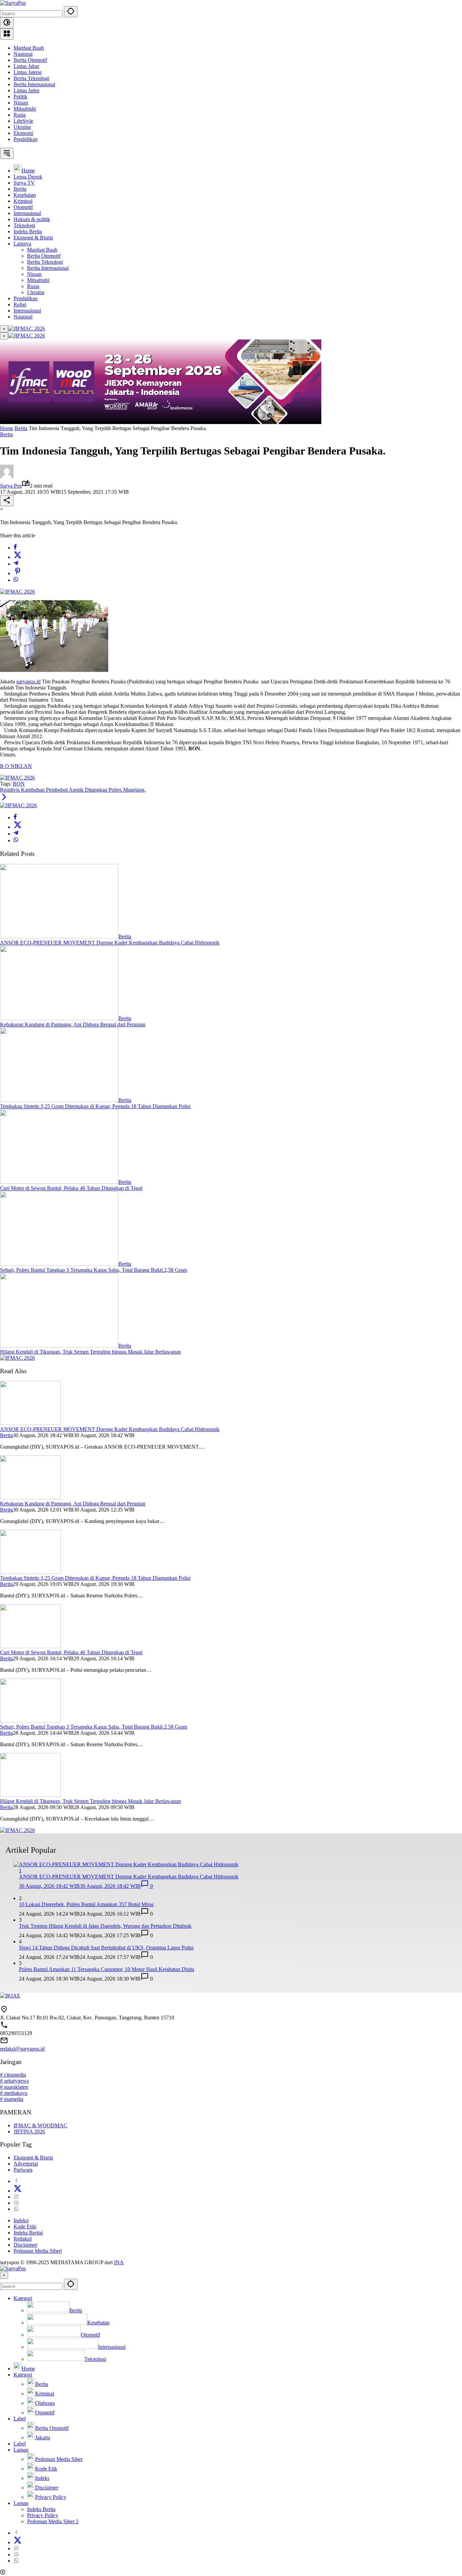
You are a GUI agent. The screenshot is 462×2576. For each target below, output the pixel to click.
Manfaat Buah (29, 48)
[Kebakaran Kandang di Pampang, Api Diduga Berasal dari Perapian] (59, 1018)
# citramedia (13, 2075)
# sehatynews (14, 2081)
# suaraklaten (14, 2087)
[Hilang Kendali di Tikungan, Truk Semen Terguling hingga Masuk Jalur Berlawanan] (59, 1346)
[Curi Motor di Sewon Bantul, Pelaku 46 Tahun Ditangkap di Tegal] (59, 1182)
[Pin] (18, 573)
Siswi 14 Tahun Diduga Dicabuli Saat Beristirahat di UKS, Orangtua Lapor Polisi (106, 1948)
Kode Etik (25, 2227)
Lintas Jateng (28, 72)
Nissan (21, 103)
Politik (20, 97)
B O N (7, 766)
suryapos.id (28, 682)
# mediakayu (14, 2093)
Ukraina (22, 127)
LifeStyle (23, 121)
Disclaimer (25, 2245)
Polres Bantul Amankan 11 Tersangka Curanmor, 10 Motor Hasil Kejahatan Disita (107, 1969)
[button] (71, 12)
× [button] (4, 2275)
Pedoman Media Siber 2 (53, 2521)
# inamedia (12, 2099)
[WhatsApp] (16, 580)
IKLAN (23, 766)
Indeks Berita (28, 2233)
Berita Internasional (34, 84)
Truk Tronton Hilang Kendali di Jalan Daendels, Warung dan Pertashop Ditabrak (105, 1926)
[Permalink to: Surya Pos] (7, 476)
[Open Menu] (7, 34)
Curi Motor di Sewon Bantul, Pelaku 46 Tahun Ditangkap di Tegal (71, 1188)
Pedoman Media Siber (37, 2251)
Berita (6, 434)
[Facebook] (15, 548)
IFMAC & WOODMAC (40, 2125)
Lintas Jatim (26, 90)
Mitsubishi (25, 109)
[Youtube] (16, 2203)
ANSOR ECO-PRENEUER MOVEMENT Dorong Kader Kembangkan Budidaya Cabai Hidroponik (110, 943)
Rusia (20, 115)
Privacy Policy (43, 2515)
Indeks (21, 2220)
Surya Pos (11, 486)
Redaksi (22, 2239)
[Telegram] (16, 564)
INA (119, 2262)
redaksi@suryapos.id (22, 2049)
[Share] (7, 501)
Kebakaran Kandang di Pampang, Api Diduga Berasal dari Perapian (73, 1024)
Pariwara (23, 2170)
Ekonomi (23, 133)
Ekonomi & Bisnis (33, 2158)
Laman (21, 2450)
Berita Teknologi (31, 78)
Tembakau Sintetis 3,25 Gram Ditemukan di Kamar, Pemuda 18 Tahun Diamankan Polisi (95, 1106)
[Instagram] (16, 2197)
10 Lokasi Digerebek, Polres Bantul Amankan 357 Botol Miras (86, 1904)
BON (19, 784)
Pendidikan (26, 139)
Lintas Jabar (26, 66)
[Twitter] (18, 557)
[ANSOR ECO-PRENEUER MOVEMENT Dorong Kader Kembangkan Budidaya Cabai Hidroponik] (59, 936)
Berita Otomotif (30, 60)
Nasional (23, 54)
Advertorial (26, 2164)
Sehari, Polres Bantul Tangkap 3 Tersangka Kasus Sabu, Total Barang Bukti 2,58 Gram (94, 1270)
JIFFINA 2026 (29, 2132)
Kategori (23, 2298)
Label (20, 2419)
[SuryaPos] (13, 3)
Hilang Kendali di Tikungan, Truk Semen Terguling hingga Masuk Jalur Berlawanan (90, 1352)
